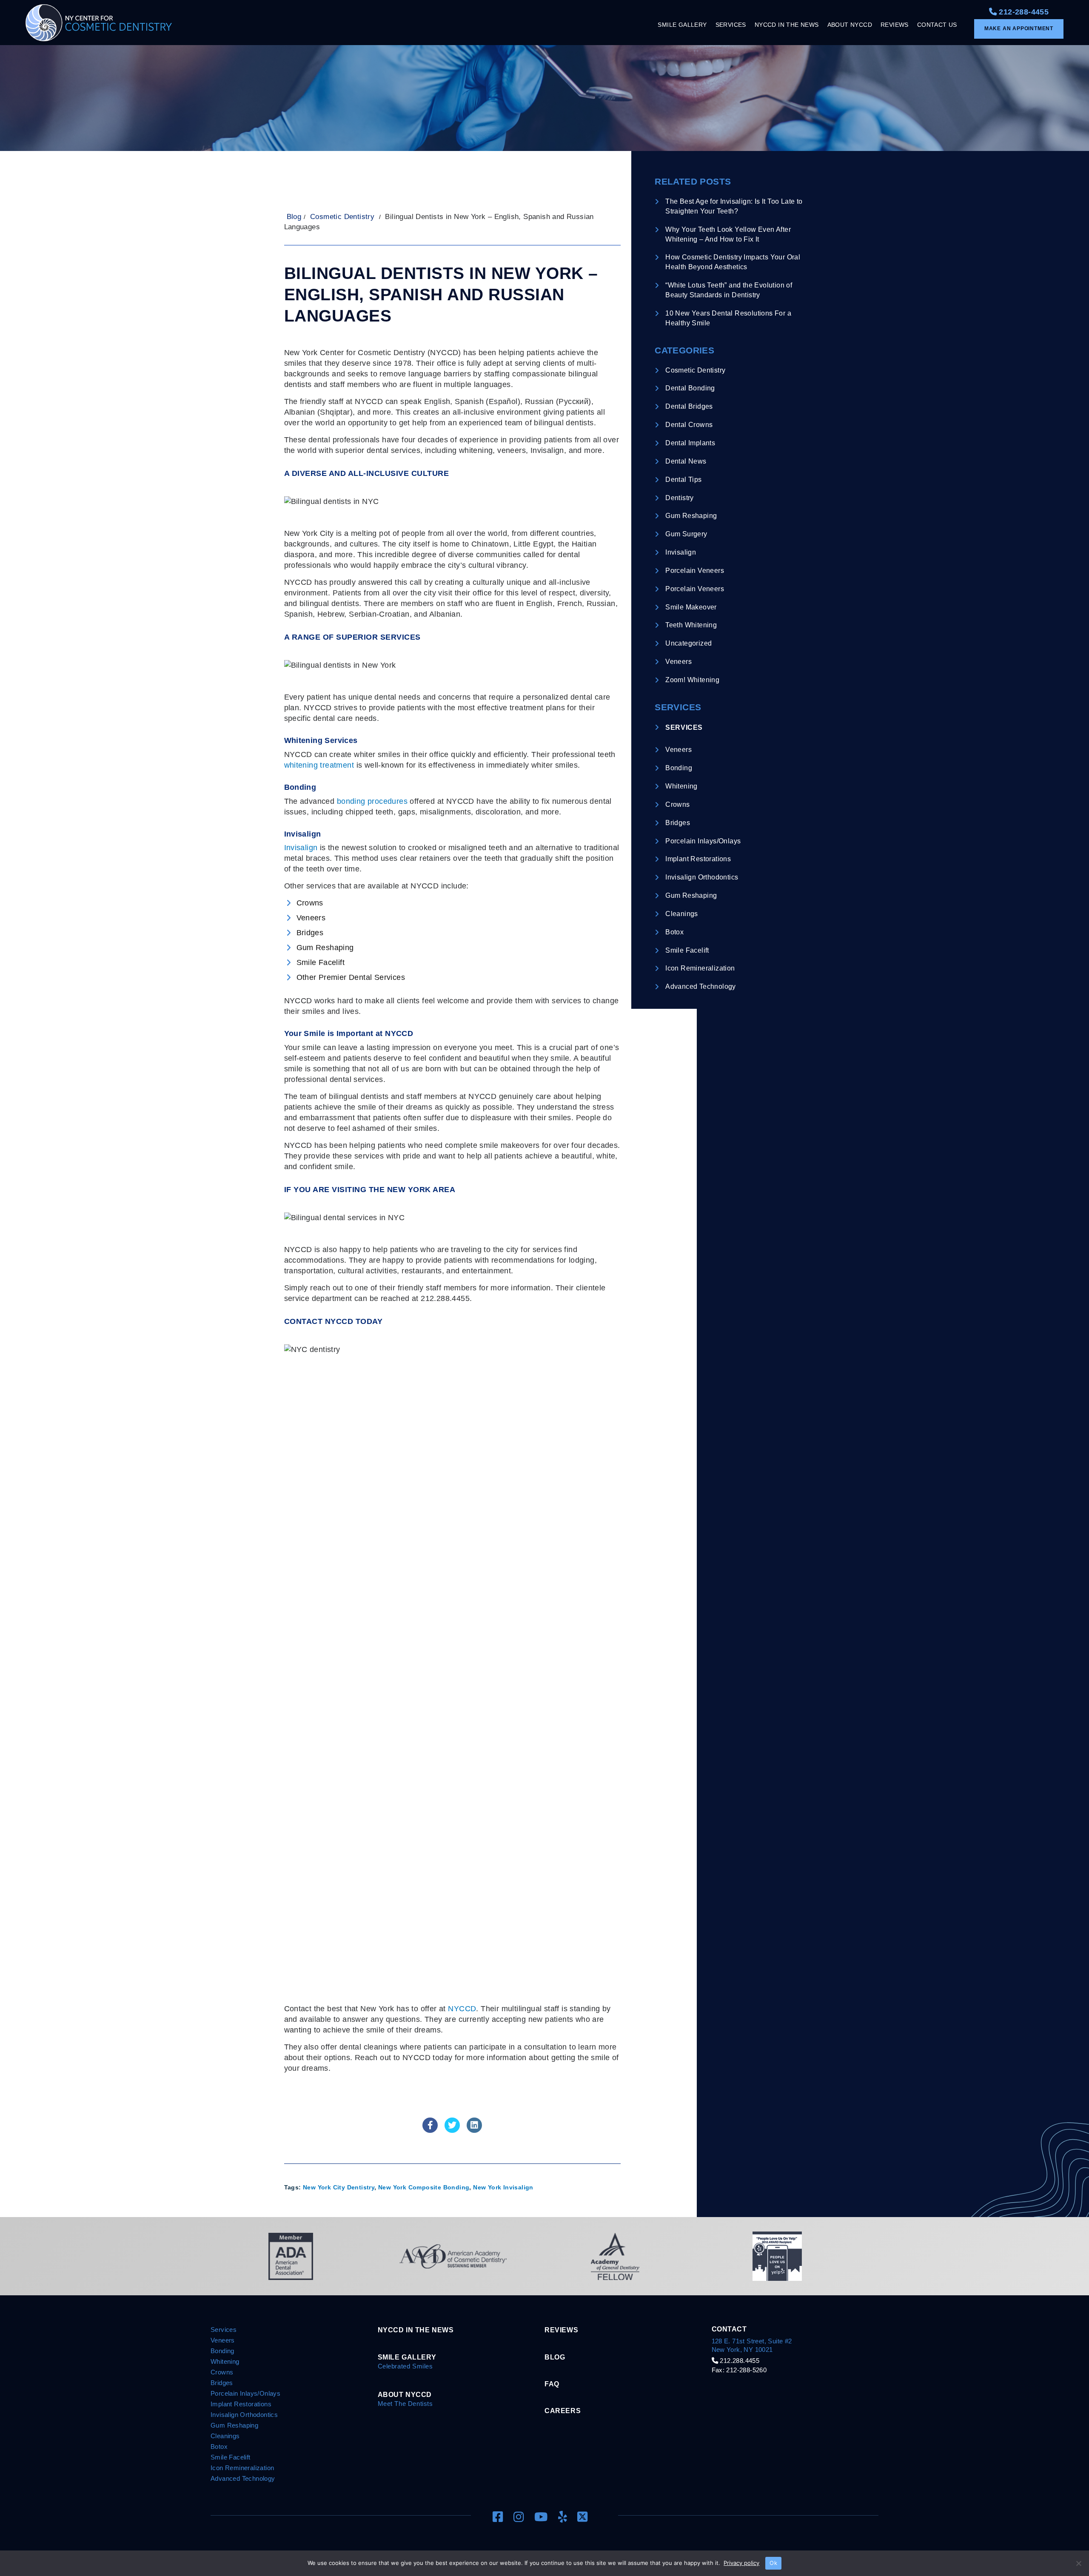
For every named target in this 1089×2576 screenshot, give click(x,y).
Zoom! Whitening (692, 680)
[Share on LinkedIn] (474, 2130)
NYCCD (462, 2009)
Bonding (679, 768)
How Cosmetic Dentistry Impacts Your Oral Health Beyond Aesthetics (733, 262)
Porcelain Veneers (695, 571)
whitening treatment (319, 765)
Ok (773, 2563)
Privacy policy (741, 2563)
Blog (294, 217)
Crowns (677, 804)
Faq (552, 2384)
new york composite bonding (424, 2187)
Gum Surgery (686, 534)
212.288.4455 (739, 2361)
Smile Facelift (687, 950)
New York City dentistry (339, 2187)
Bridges (678, 823)
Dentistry (680, 498)
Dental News (686, 461)
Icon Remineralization (700, 968)
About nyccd (405, 2394)
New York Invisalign (503, 2187)
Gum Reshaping (691, 516)
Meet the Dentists (405, 2404)
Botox (674, 932)
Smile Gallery (407, 2357)
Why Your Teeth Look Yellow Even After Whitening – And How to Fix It (728, 234)
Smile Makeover (691, 607)
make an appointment (1019, 28)
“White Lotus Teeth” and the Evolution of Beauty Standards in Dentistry (729, 290)
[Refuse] (1078, 2563)
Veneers (678, 662)
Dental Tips (683, 480)
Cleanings (682, 914)
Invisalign (301, 848)
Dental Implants (690, 443)
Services (684, 727)
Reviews (561, 2330)
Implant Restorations (698, 859)
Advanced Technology (701, 986)
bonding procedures (372, 801)
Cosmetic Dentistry (342, 217)
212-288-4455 (1023, 12)
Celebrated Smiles (405, 2366)
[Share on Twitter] (452, 2130)
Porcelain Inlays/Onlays (703, 841)
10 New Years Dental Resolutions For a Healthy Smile (728, 318)
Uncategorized (688, 643)
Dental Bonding (690, 388)
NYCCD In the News (416, 2330)
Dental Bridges (689, 406)
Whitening (681, 786)
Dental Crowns (689, 425)
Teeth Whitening (691, 625)
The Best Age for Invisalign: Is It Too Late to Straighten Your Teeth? (734, 206)
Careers (563, 2411)
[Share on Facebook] (430, 2130)
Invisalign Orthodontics (702, 877)
